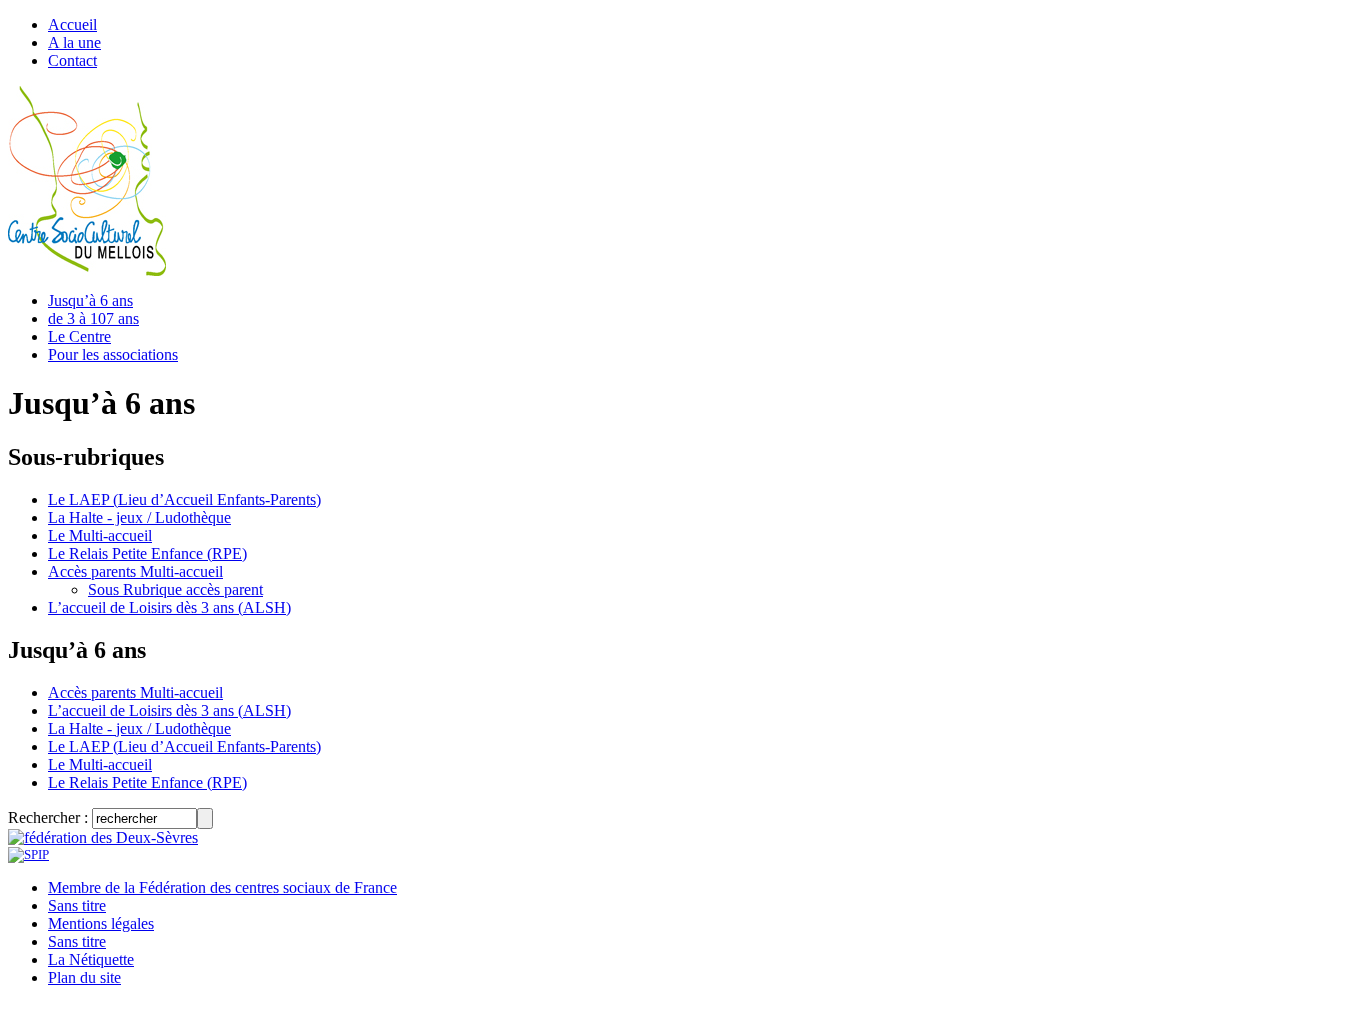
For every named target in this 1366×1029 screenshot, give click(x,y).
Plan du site (84, 977)
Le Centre (79, 336)
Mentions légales (101, 923)
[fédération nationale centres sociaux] (28, 854)
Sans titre (77, 905)
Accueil (72, 24)
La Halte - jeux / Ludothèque (139, 517)
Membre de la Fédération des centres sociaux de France (222, 887)
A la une (74, 42)
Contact (72, 60)
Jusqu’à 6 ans (90, 300)
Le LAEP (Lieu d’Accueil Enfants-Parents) (184, 499)
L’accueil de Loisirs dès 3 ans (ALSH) (169, 607)
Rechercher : (48, 817)
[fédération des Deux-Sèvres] (103, 837)
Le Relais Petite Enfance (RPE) (147, 553)
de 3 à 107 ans (93, 318)
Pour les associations (113, 354)
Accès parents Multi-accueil (135, 571)
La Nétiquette (91, 959)
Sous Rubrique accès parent (175, 589)
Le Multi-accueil (100, 535)
